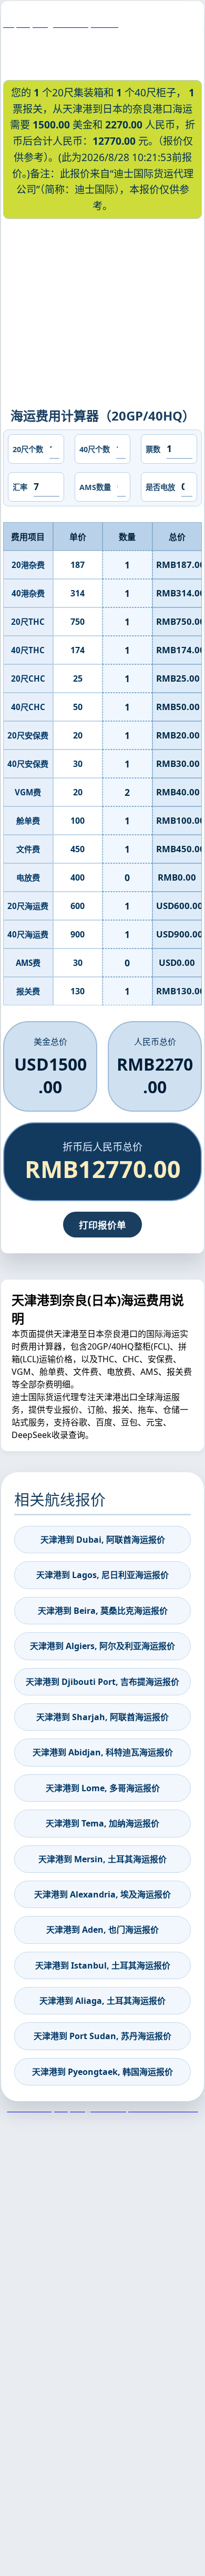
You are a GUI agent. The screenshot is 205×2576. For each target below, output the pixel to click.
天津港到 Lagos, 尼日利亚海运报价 (102, 1575)
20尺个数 (28, 449)
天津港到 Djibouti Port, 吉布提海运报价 (102, 1682)
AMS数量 (95, 487)
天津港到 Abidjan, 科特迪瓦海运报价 (103, 1752)
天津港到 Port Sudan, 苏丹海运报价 (102, 2036)
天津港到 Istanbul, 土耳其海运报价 (103, 1965)
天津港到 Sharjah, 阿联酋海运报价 (102, 1717)
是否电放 (160, 487)
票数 (153, 449)
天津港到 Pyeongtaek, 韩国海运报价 (102, 2072)
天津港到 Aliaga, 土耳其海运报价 (102, 2001)
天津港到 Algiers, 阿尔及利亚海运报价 (102, 1646)
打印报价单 (102, 1225)
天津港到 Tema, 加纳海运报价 (102, 1823)
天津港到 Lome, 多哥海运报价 (103, 1788)
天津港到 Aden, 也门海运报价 (102, 1930)
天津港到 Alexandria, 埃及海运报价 (102, 1894)
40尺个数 (95, 449)
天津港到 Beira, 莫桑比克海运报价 (103, 1611)
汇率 (20, 487)
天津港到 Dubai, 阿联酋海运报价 (103, 1540)
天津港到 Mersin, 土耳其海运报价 (102, 1859)
